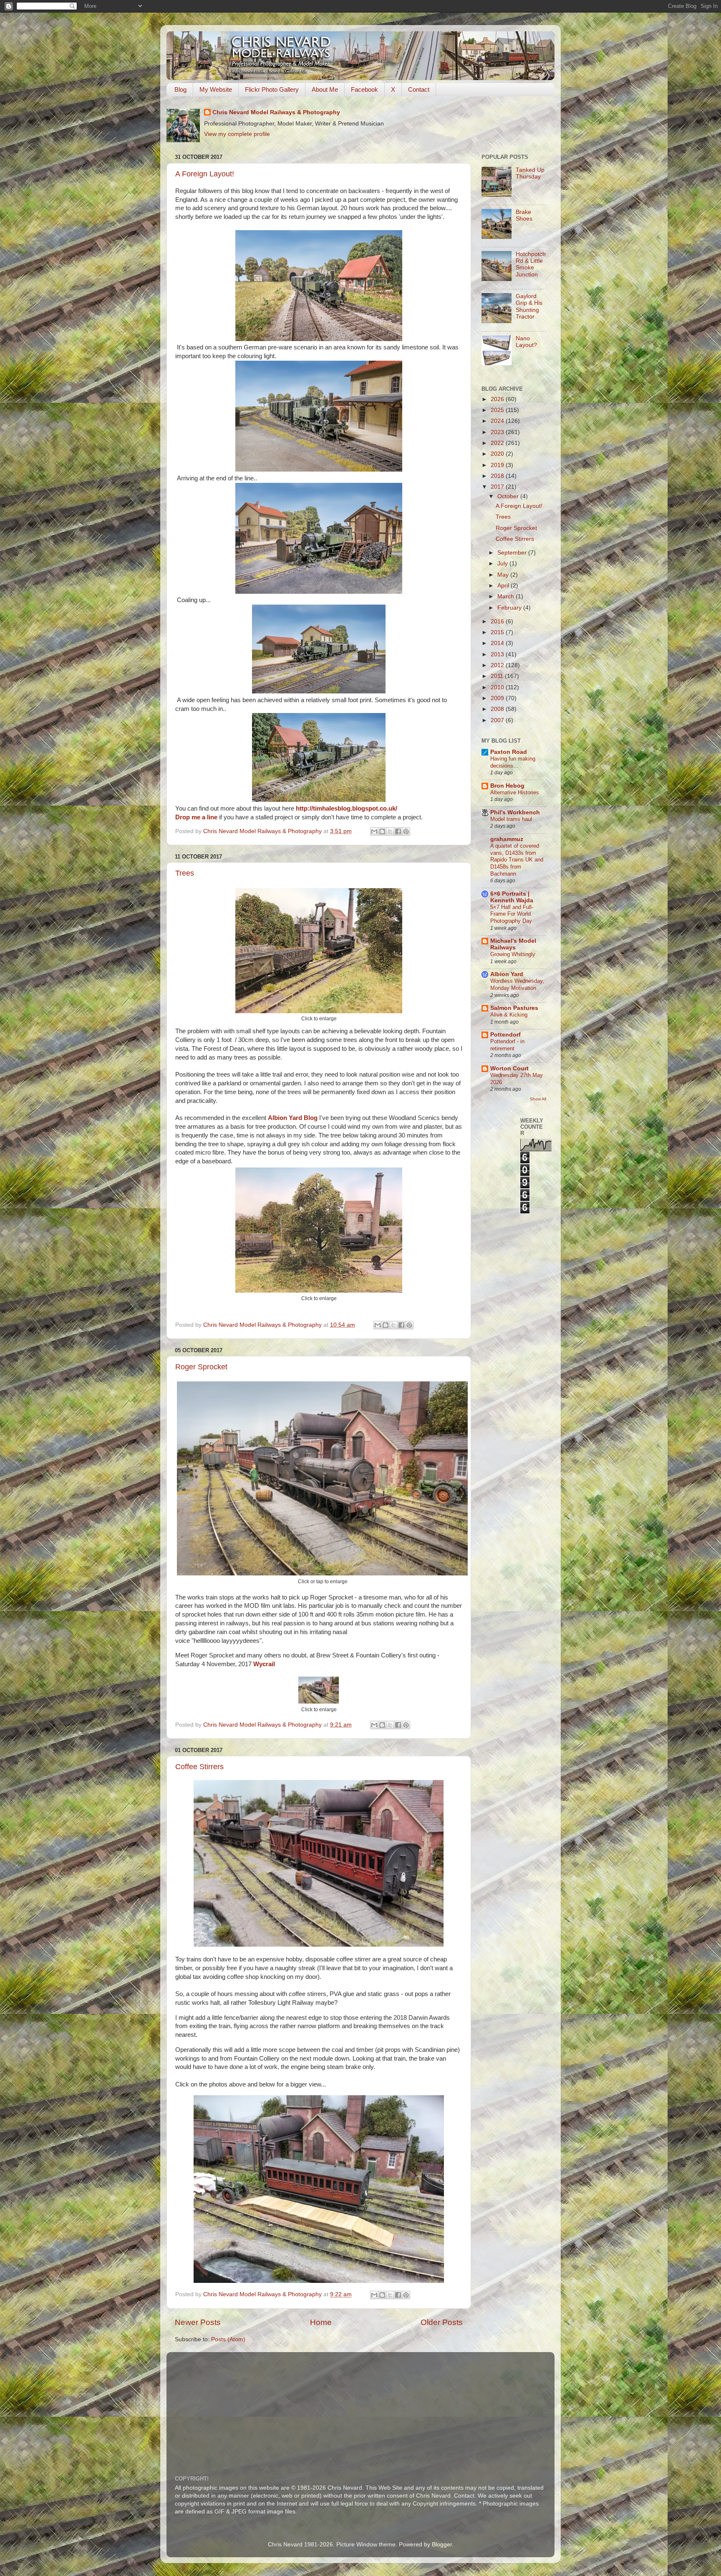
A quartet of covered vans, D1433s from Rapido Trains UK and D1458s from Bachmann (517, 860)
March (507, 596)
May (504, 575)
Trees (185, 873)
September (513, 553)
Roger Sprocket (201, 1367)
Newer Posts (198, 2322)
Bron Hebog (507, 786)
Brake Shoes (524, 215)
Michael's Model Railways (513, 944)
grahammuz (507, 839)
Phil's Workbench (515, 812)
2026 (498, 399)
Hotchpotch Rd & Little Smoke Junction (531, 264)
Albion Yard (507, 974)
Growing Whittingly (513, 954)
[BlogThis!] (382, 831)
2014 (498, 643)
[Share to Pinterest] (406, 831)
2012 (498, 665)
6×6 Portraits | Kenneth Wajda (512, 897)
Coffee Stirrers (199, 1767)
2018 (498, 476)
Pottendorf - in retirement (507, 1045)
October (509, 496)
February (510, 608)
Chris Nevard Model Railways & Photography (276, 112)
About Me (325, 89)
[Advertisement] (377, 2408)
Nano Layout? (526, 342)
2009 (498, 698)
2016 (498, 621)
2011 (498, 676)
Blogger (442, 2545)
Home (321, 2322)
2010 (498, 687)
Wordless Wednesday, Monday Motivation (517, 984)
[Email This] (374, 831)
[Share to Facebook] (398, 831)
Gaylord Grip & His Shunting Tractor (529, 306)
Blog (180, 89)
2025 (498, 410)
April (504, 586)
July (503, 564)
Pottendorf (505, 1035)
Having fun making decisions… (513, 762)
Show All (538, 1099)
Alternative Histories (515, 792)
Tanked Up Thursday (530, 173)
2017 (498, 487)
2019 (498, 465)
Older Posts (442, 2322)
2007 (498, 720)
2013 (498, 654)
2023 (498, 432)
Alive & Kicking (509, 1015)
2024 (498, 421)
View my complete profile (237, 134)
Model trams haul (511, 819)
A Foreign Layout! (205, 174)
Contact (419, 89)
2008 (498, 709)
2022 (498, 443)
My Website (216, 89)
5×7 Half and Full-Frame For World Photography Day (512, 914)
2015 (498, 632)
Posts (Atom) (228, 2339)
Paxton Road (509, 752)
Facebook (364, 89)
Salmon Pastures (514, 1008)
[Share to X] (390, 831)
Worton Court (509, 1068)
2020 (498, 454)
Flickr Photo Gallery (272, 89)
